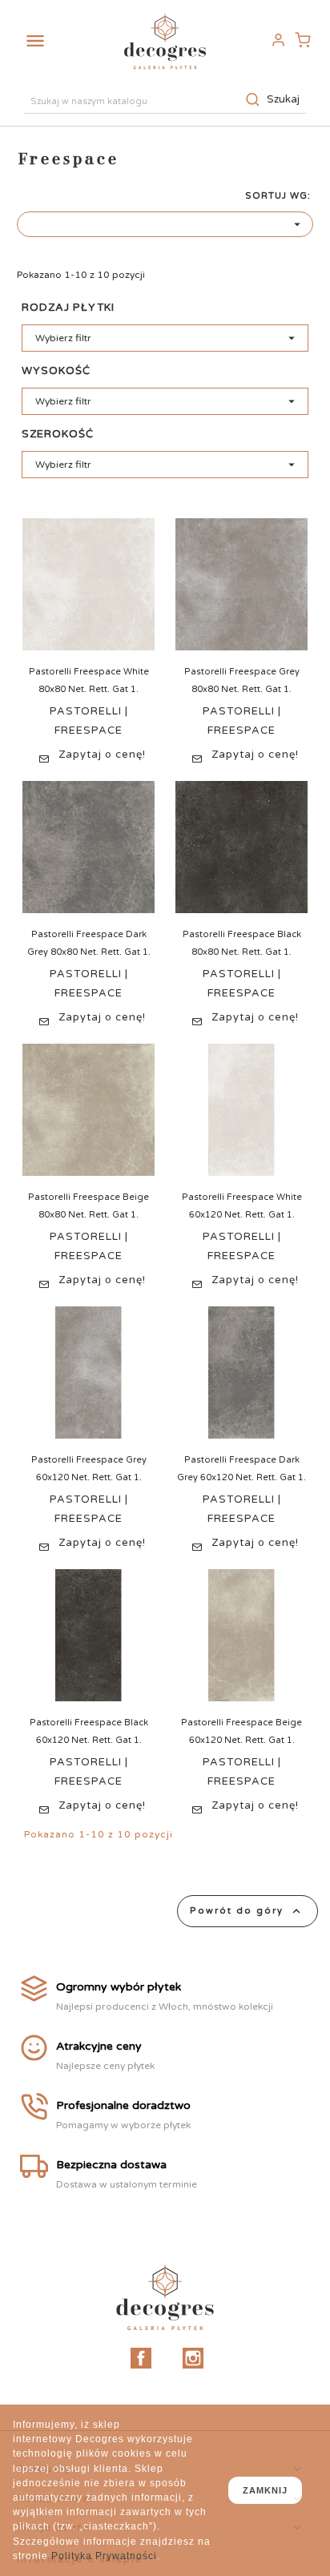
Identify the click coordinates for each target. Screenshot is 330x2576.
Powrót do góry (247, 1911)
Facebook (141, 2358)
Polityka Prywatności (104, 2556)
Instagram (193, 2358)
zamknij (265, 2490)
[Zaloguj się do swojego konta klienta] (278, 40)
